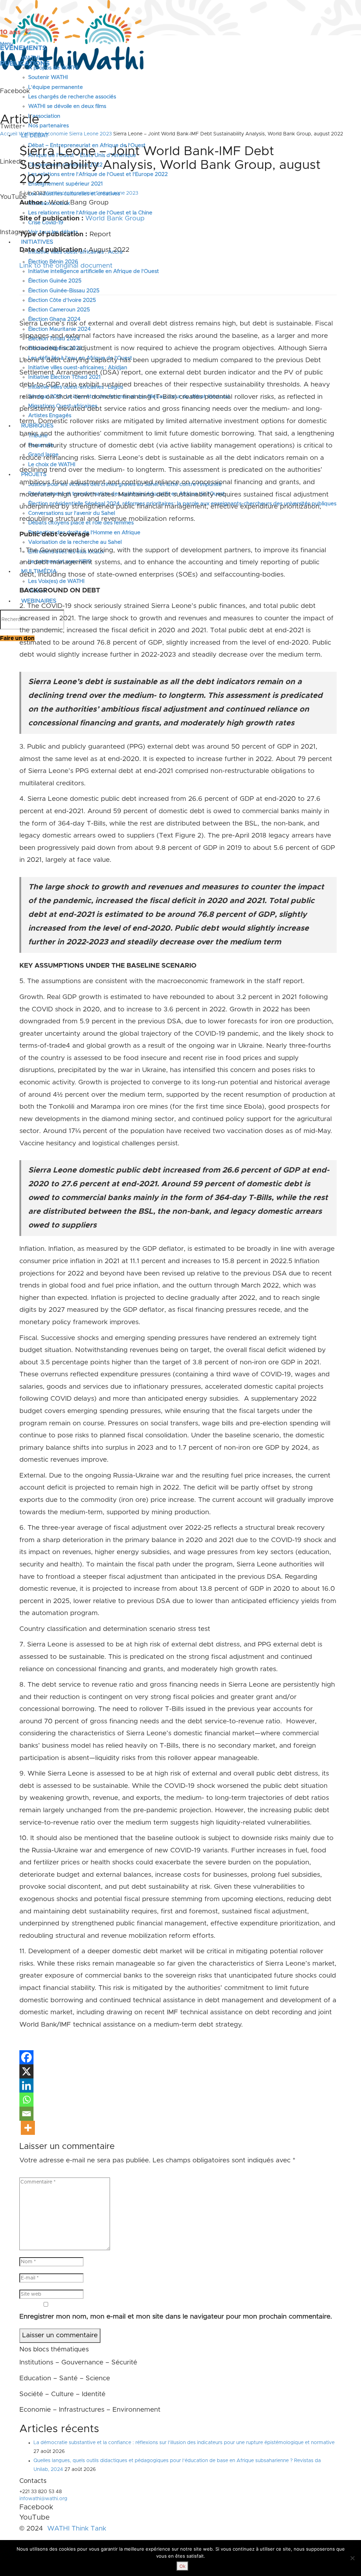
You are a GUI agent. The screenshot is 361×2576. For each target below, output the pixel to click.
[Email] (26, 2114)
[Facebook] (26, 2057)
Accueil (9, 134)
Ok (182, 2566)
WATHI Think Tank (77, 2529)
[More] (28, 2128)
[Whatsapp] (26, 2100)
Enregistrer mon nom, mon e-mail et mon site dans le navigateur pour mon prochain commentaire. (176, 2317)
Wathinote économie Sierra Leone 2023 (65, 134)
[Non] (352, 2558)
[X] (26, 2071)
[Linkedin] (26, 2085)
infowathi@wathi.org (43, 2499)
